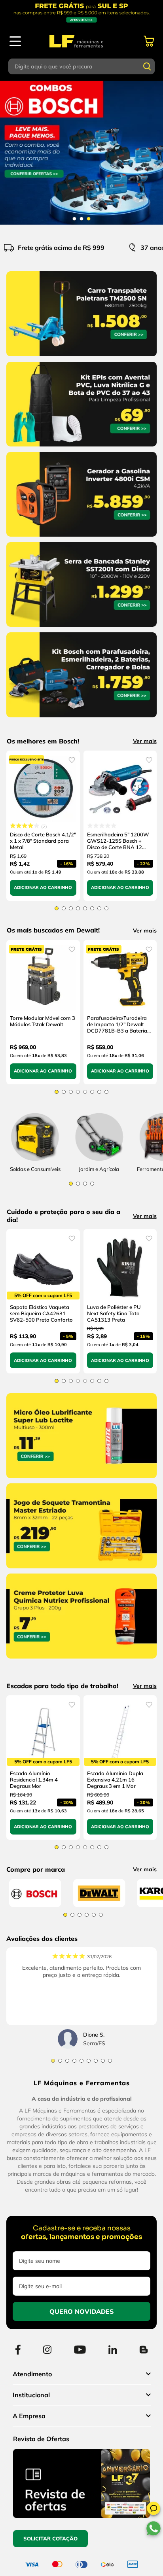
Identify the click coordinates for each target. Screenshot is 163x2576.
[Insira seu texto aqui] (99, 1167)
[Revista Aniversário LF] (81, 2533)
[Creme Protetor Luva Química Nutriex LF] (81, 1672)
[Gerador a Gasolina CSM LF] (81, 538)
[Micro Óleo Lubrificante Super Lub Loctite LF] (81, 1492)
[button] (154, 2510)
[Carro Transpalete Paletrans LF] (81, 358)
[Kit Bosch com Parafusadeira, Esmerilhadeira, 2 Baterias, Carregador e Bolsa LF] (81, 719)
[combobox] (82, 66)
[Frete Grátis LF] (81, 13)
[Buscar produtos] (147, 66)
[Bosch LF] (35, 1923)
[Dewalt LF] (99, 1923)
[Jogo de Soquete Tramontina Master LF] (81, 1582)
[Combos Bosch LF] (81, 153)
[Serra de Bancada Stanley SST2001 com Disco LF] (81, 628)
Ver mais (145, 741)
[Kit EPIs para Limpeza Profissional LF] (81, 448)
